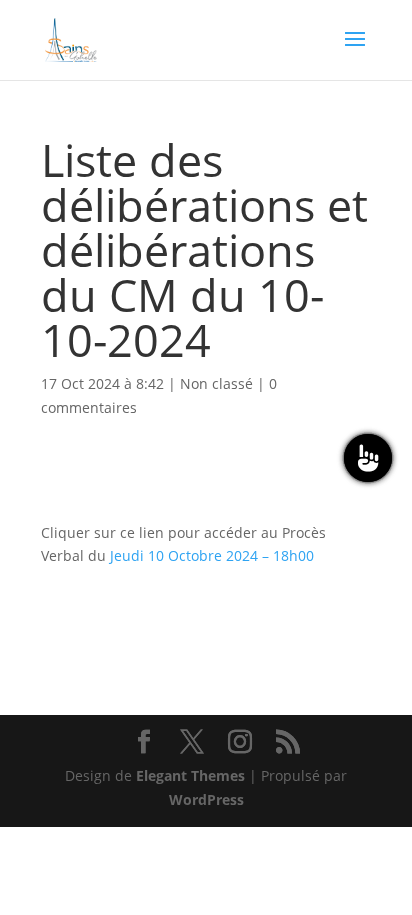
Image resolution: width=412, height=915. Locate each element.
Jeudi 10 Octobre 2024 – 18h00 (212, 555)
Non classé (216, 383)
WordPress (206, 799)
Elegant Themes (190, 775)
